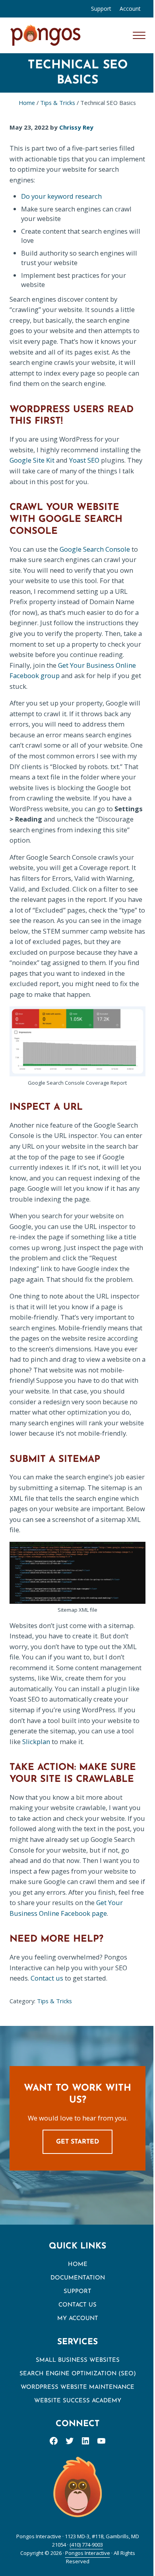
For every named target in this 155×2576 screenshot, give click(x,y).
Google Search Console (95, 549)
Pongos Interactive (88, 2553)
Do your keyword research (61, 196)
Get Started (77, 2142)
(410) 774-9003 (86, 2545)
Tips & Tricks (54, 2001)
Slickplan (36, 1742)
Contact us (47, 1978)
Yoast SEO (84, 460)
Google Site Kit (32, 460)
